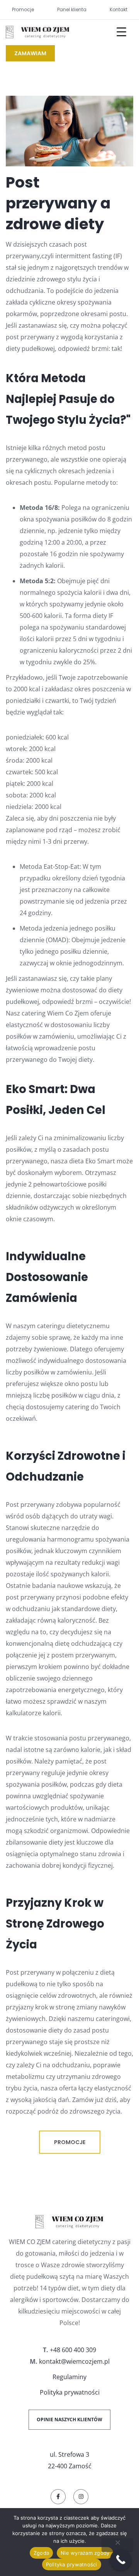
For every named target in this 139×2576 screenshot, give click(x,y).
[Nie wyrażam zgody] (117, 2545)
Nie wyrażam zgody (85, 2553)
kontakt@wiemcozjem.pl (74, 2361)
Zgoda (41, 2553)
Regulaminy (69, 2377)
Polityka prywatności (70, 2392)
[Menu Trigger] (117, 32)
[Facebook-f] (58, 2497)
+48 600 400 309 (73, 2350)
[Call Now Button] (121, 2560)
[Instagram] (81, 2497)
